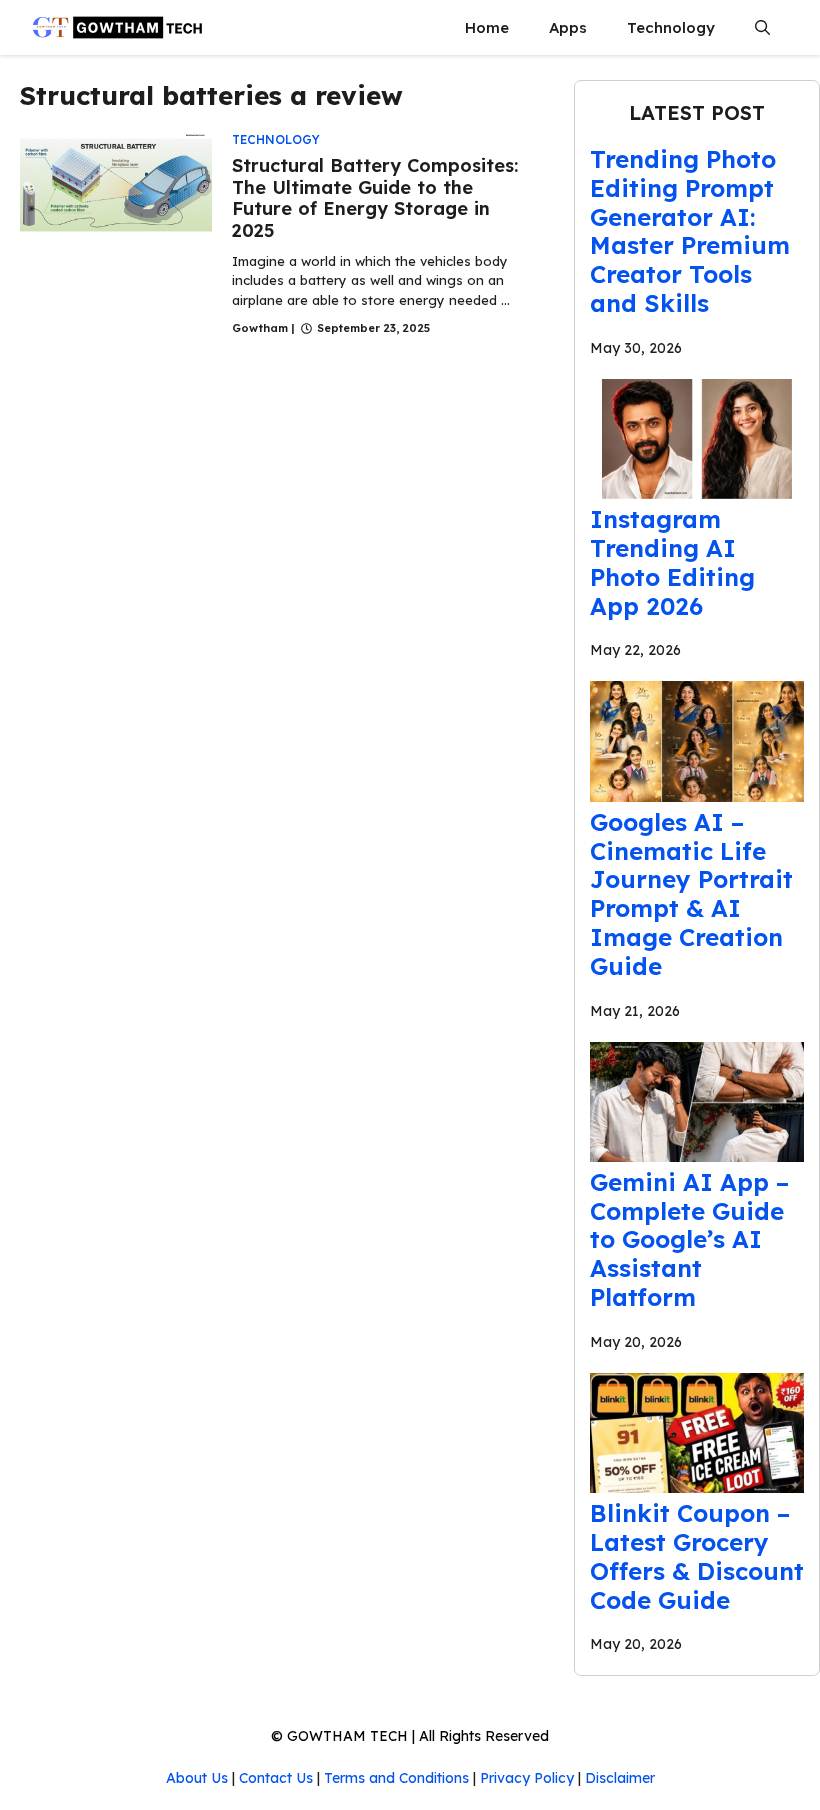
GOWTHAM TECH (347, 1736)
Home (487, 27)
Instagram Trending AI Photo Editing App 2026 (672, 562)
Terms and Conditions (396, 1778)
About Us (197, 1778)
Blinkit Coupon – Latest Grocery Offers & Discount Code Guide (697, 1556)
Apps (568, 27)
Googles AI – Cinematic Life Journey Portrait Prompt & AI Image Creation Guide (691, 894)
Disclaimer (620, 1778)
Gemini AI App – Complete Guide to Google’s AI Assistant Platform (689, 1239)
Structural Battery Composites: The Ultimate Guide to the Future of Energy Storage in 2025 (375, 198)
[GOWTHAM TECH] (117, 27)
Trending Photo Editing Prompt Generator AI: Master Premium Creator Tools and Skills (690, 231)
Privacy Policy (527, 1778)
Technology (671, 27)
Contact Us (276, 1778)
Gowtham (260, 328)
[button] (762, 27)
